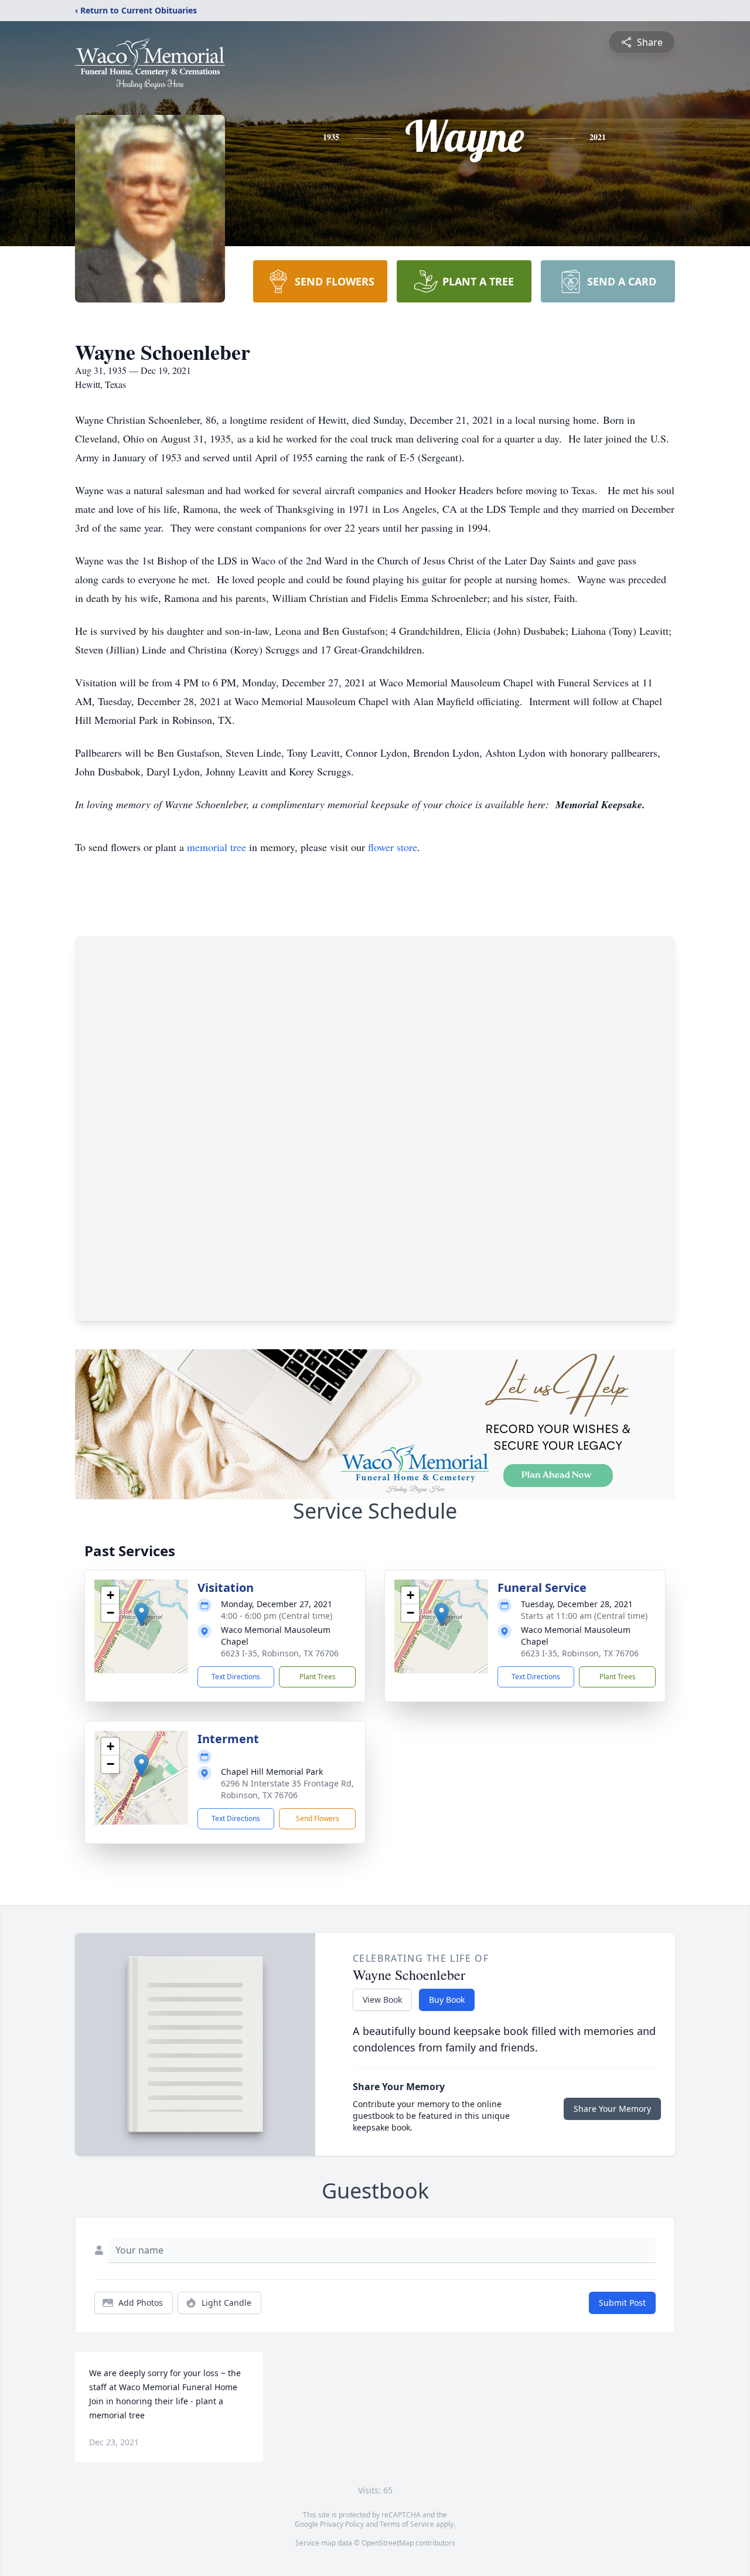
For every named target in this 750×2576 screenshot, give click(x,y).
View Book (382, 2000)
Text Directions (236, 1677)
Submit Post (622, 2303)
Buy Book (447, 2000)
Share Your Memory (612, 2109)
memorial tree (217, 847)
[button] (142, 1614)
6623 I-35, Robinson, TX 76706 (280, 1653)
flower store (393, 847)
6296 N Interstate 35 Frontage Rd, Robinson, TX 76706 (287, 1789)
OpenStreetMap (388, 2543)
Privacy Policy (342, 2524)
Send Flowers (318, 1818)
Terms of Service (407, 2524)
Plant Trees (318, 1677)
